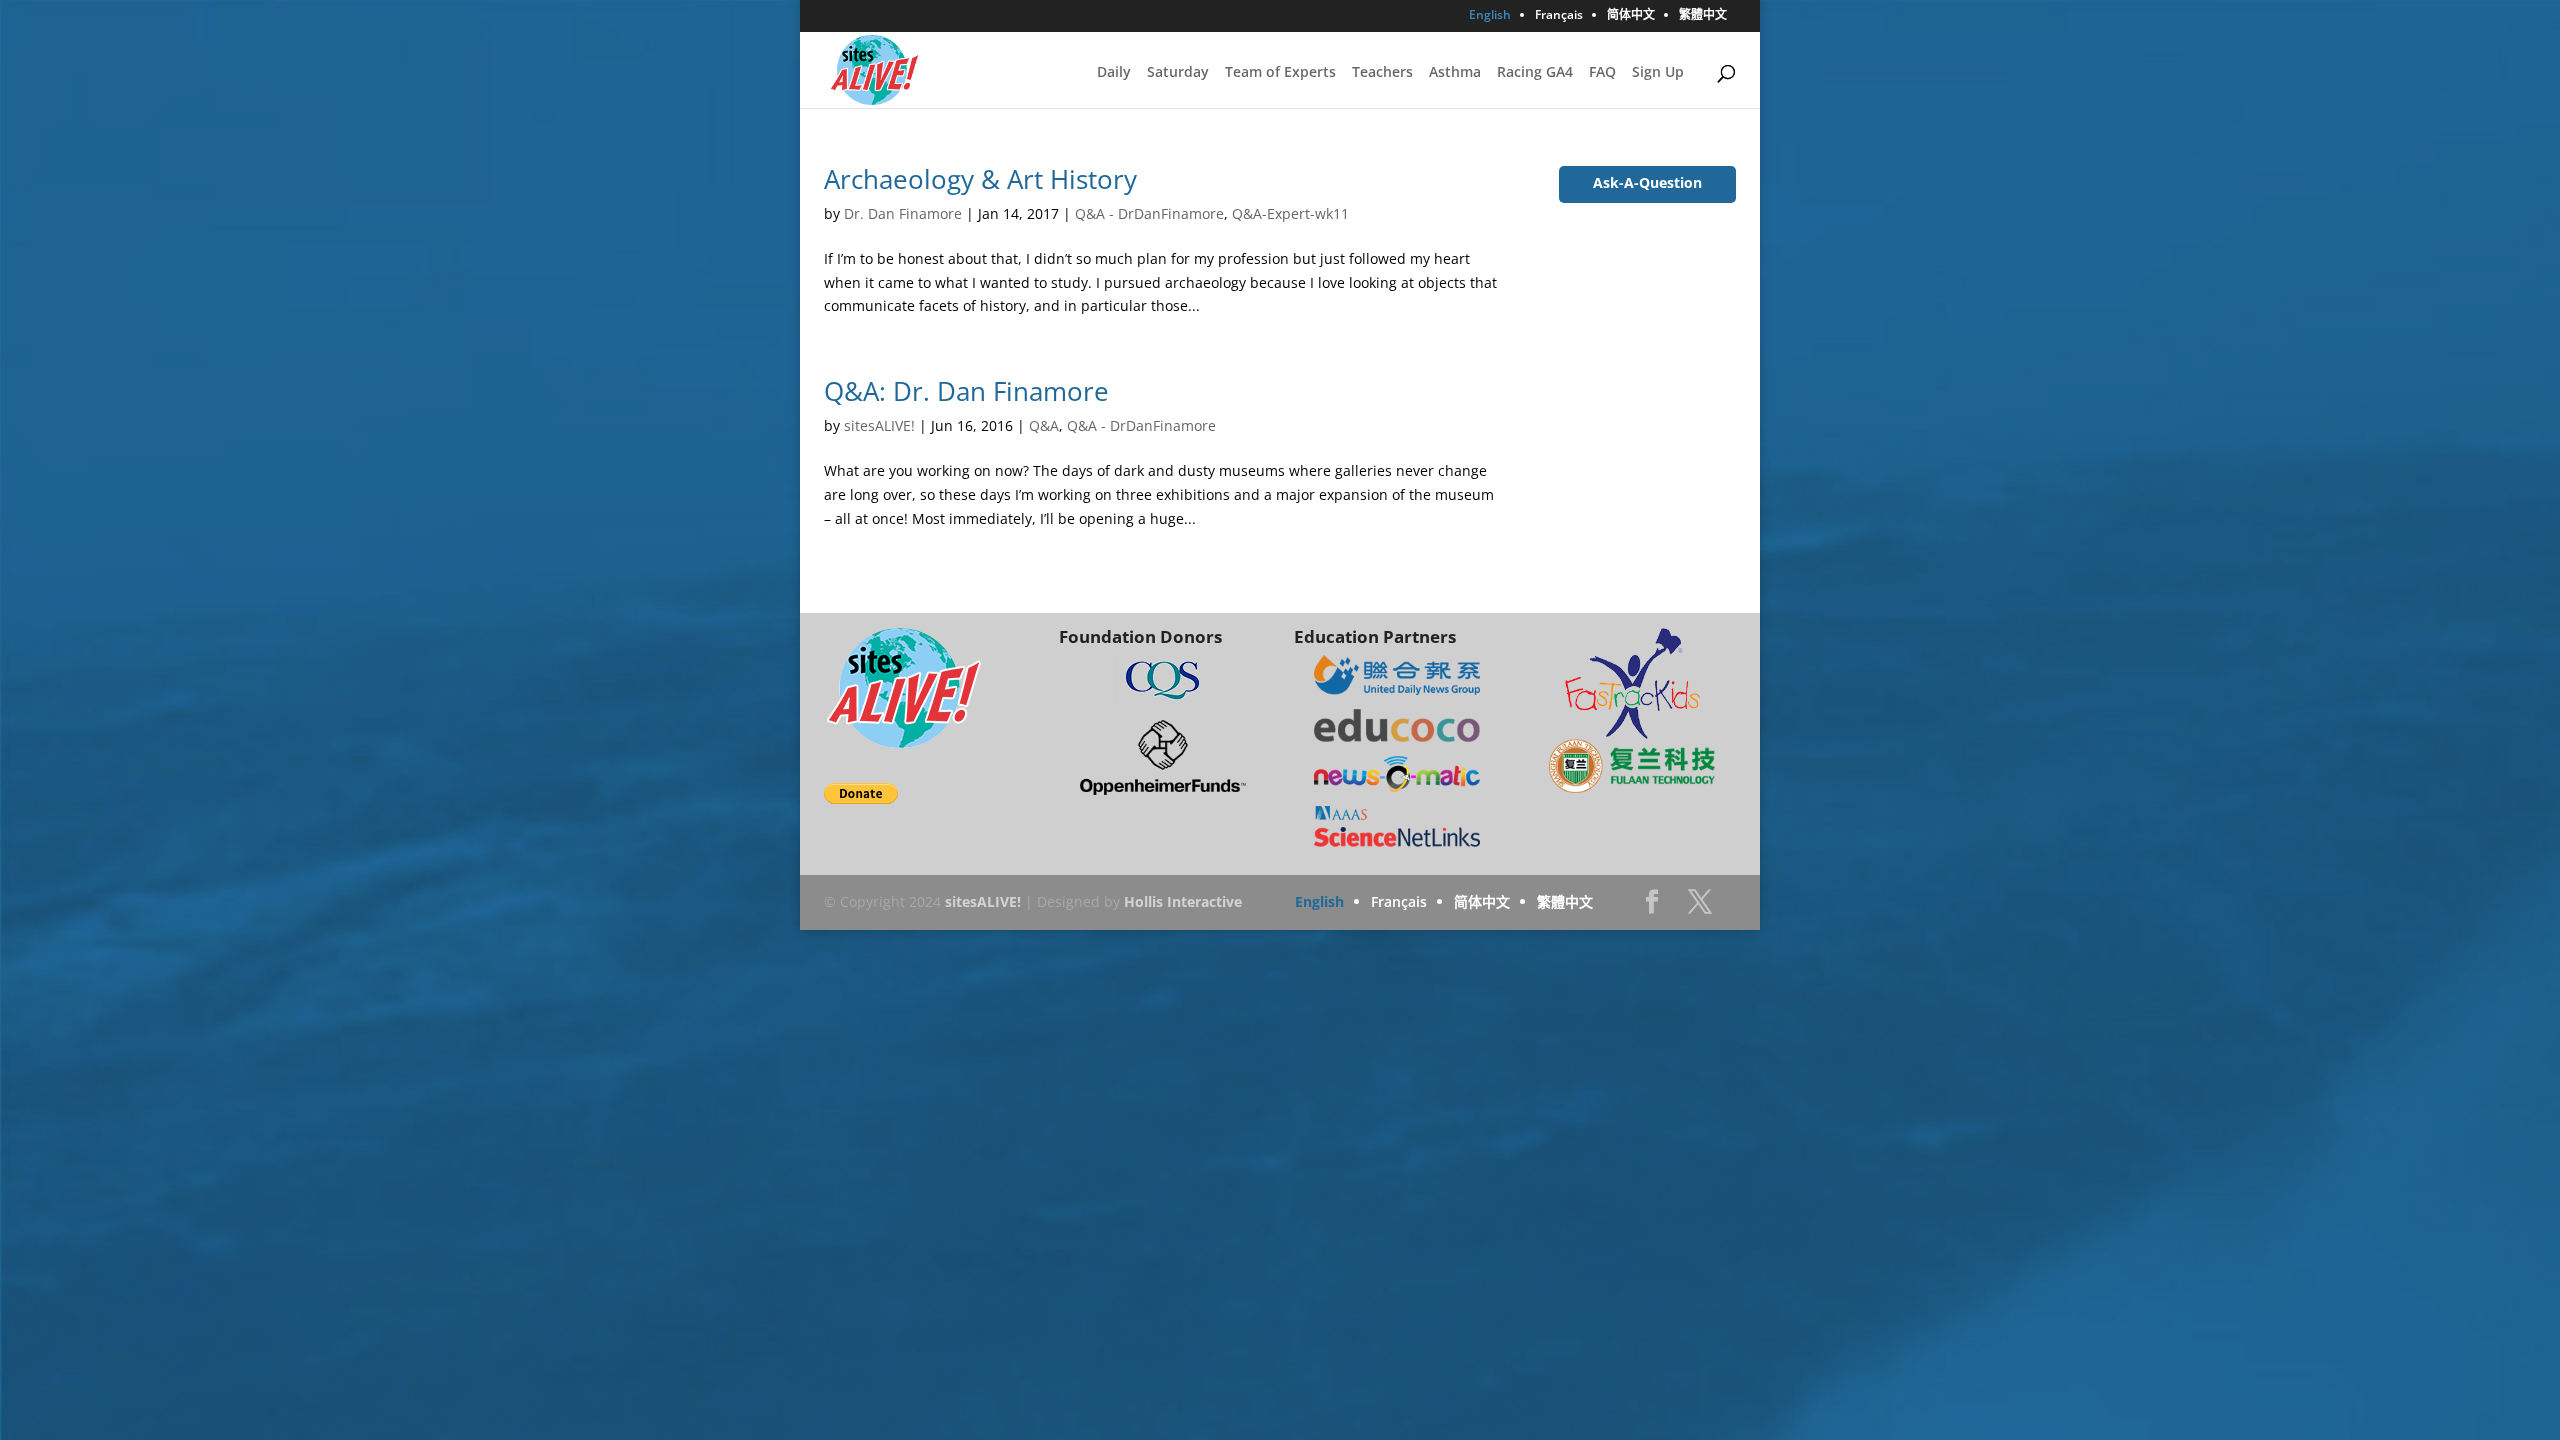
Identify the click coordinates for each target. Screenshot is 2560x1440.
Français (1559, 16)
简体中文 (1631, 16)
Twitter (1700, 907)
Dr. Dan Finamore (903, 213)
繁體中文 (1703, 16)
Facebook (1652, 907)
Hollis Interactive (1183, 901)
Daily (1114, 73)
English (1490, 16)
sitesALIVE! (879, 425)
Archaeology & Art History (980, 179)
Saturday (1178, 73)
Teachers (1382, 73)
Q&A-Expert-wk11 (1290, 213)
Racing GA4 (1535, 73)
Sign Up (1658, 73)
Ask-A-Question (1647, 182)
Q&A (1044, 425)
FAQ (1602, 73)
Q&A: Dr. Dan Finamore (966, 391)
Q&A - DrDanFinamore (1149, 213)
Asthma (1455, 73)
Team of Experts (1280, 73)
